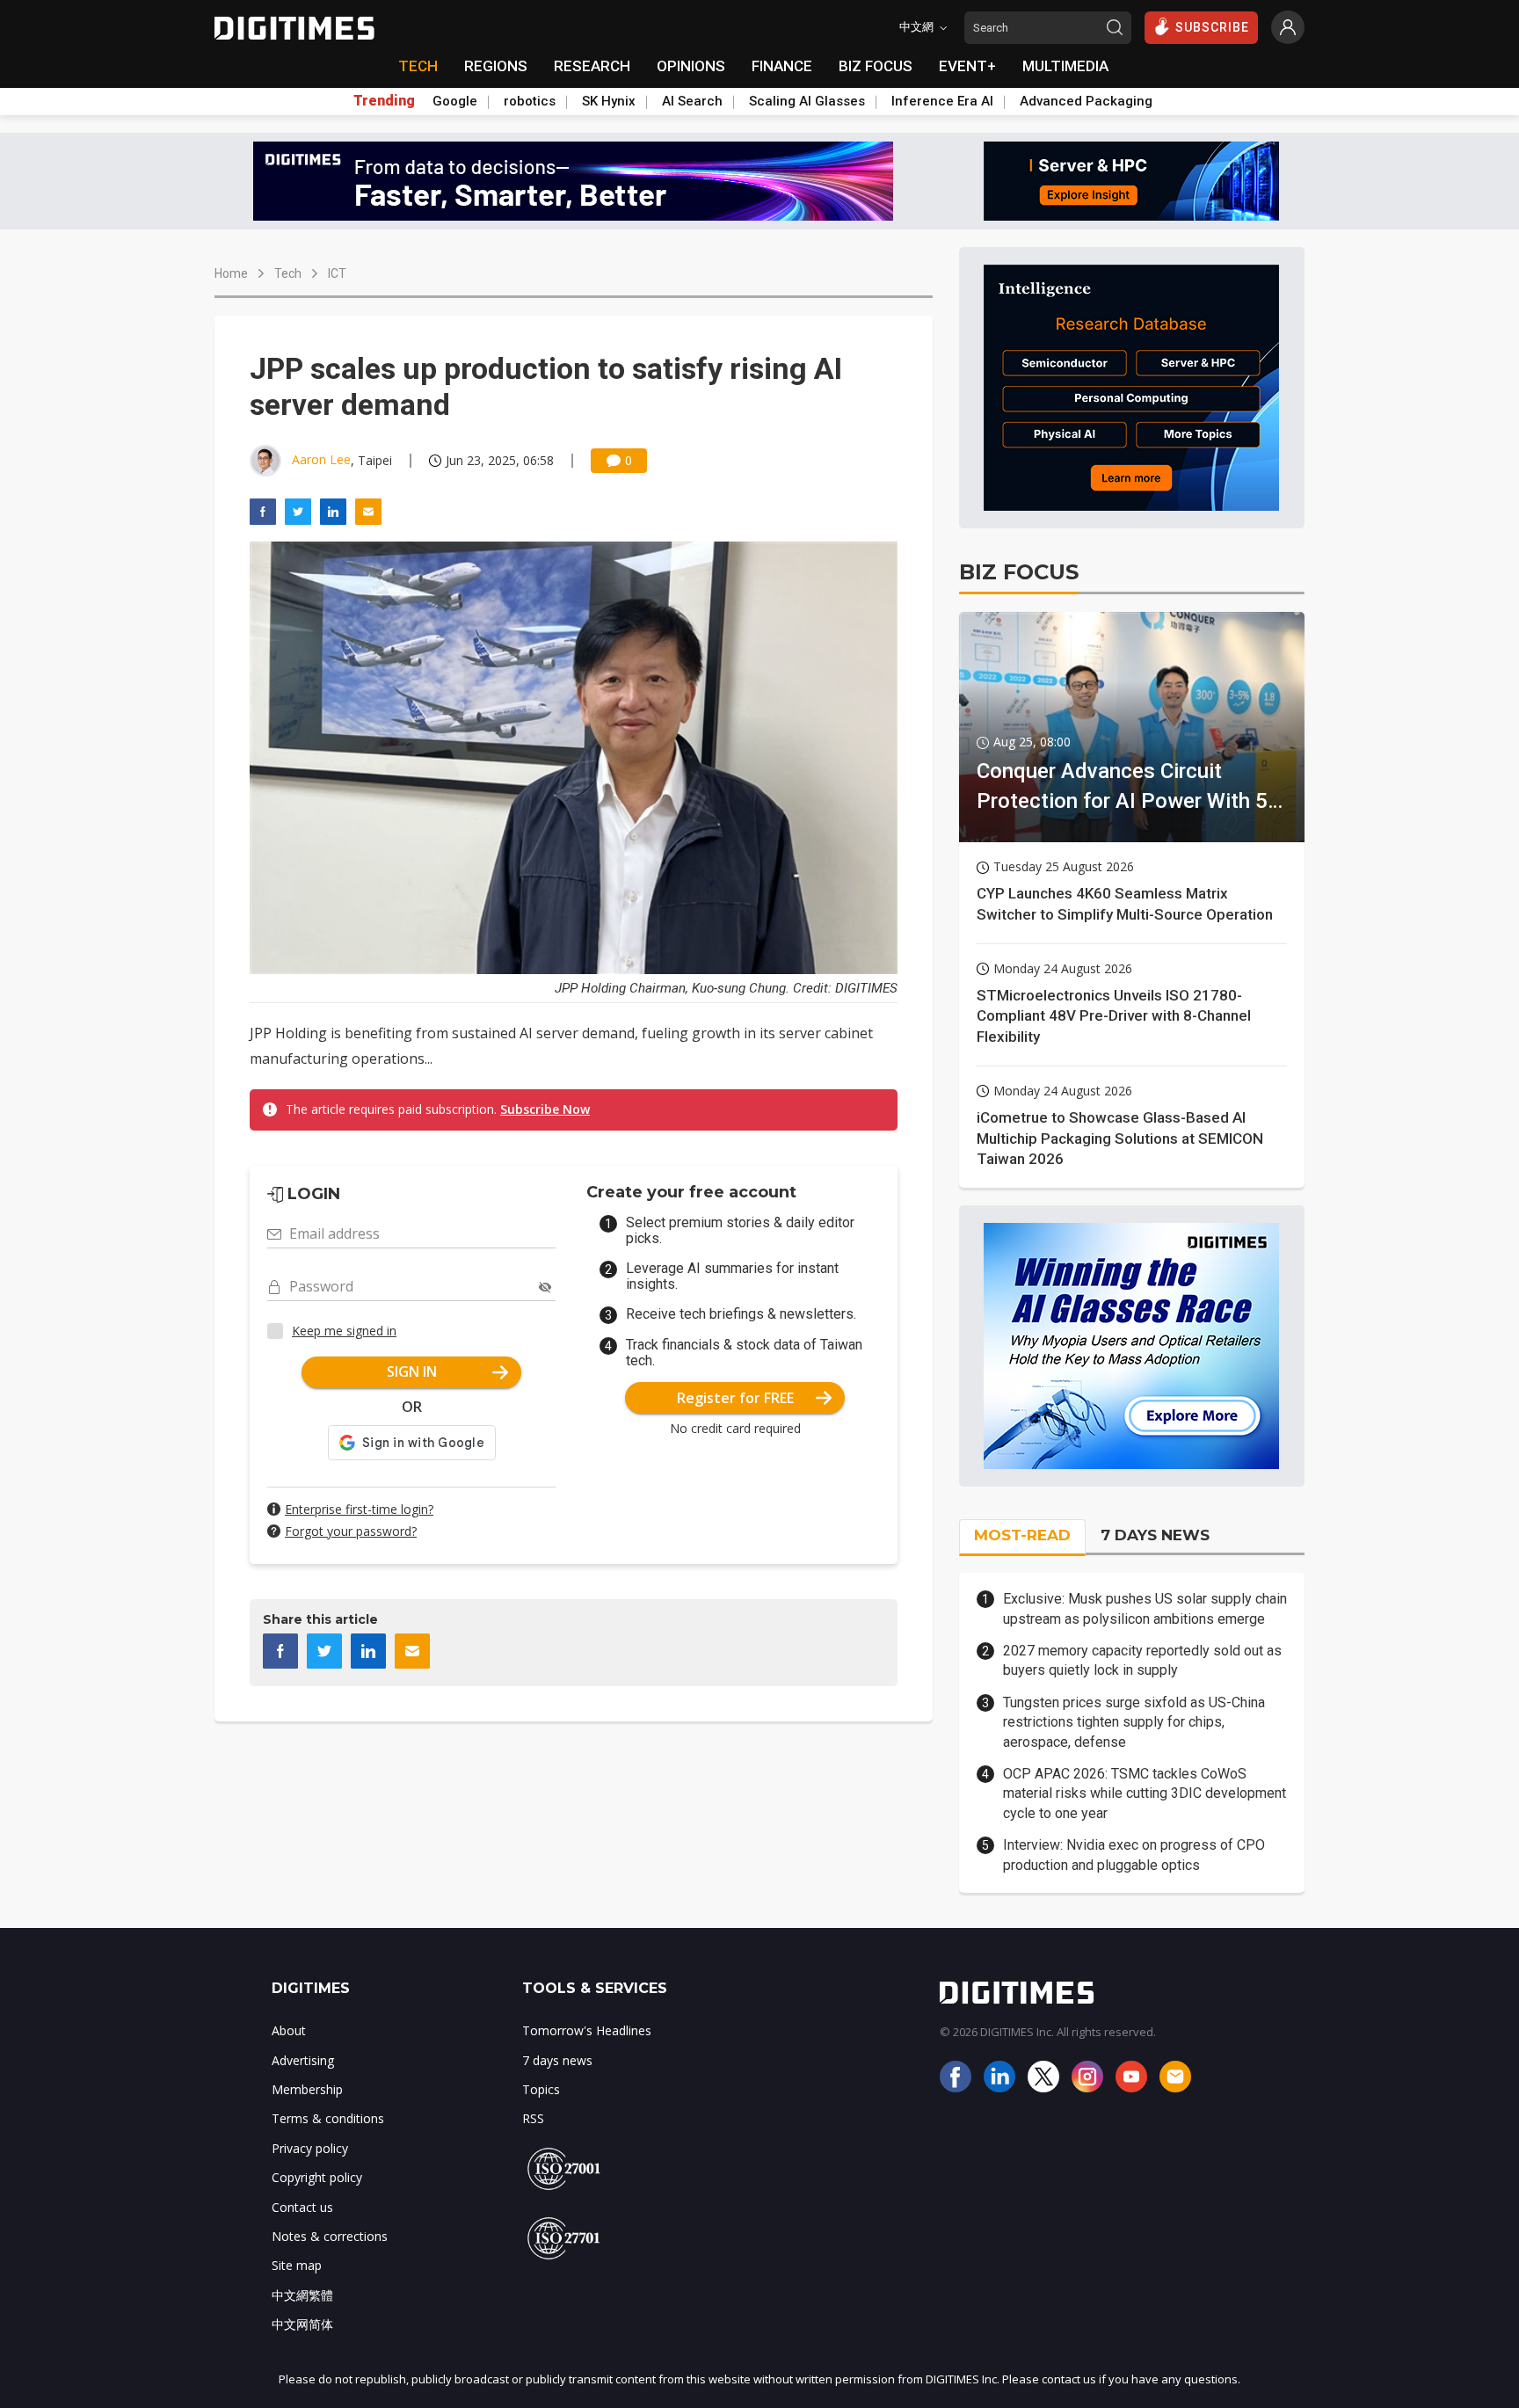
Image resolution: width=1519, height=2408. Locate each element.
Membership (307, 2089)
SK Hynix (609, 101)
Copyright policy (317, 2177)
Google (455, 101)
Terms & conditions (328, 2118)
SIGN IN (412, 1371)
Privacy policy (310, 2148)
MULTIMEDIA (1065, 66)
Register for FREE (735, 1398)
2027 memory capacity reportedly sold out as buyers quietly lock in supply (1142, 1660)
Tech (288, 273)
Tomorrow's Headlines (587, 2030)
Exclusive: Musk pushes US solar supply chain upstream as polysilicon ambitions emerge (1145, 1608)
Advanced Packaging (1086, 101)
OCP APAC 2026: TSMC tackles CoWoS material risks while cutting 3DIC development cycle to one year (1145, 1793)
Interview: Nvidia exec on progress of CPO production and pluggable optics (1134, 1855)
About (289, 2030)
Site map (297, 2265)
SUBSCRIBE (1212, 27)
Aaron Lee (321, 459)
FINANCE (782, 66)
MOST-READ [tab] (1022, 1535)
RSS (533, 2118)
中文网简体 (302, 2324)
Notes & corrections (330, 2236)
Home (231, 273)
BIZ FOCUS (876, 66)
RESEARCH (592, 66)
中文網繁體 (302, 2295)
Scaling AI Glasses (807, 101)
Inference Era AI (942, 101)
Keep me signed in (344, 1331)
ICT (337, 273)
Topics (541, 2089)
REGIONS (496, 66)
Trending (384, 101)
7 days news (557, 2060)
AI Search (692, 101)
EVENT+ (967, 66)
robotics (530, 101)
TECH (418, 66)
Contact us (302, 2207)
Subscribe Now (545, 1109)
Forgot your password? (351, 1531)
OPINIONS (691, 66)
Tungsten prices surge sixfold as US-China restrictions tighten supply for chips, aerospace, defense (1134, 1722)
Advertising (303, 2060)
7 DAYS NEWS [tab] (1155, 1535)
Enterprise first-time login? (359, 1509)
